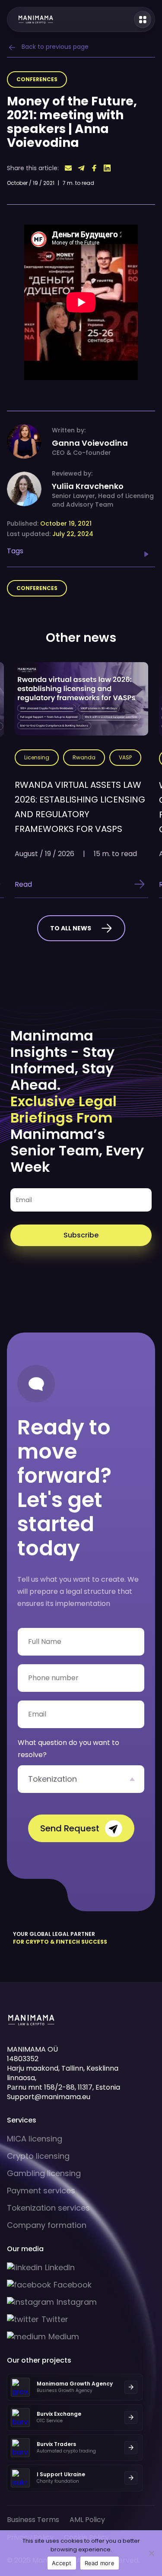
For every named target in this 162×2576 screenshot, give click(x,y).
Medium (64, 2337)
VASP (125, 757)
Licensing (37, 757)
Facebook (73, 2285)
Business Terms (33, 2520)
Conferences (37, 79)
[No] (151, 2553)
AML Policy (87, 2520)
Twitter (55, 2319)
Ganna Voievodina (90, 443)
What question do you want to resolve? (68, 1749)
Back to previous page (55, 47)
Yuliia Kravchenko (88, 486)
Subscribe (81, 1235)
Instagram (77, 2302)
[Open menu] (143, 19)
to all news (71, 928)
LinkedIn (60, 2268)
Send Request (70, 1828)
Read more (100, 2563)
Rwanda (84, 757)
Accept (62, 2563)
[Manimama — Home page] (31, 19)
